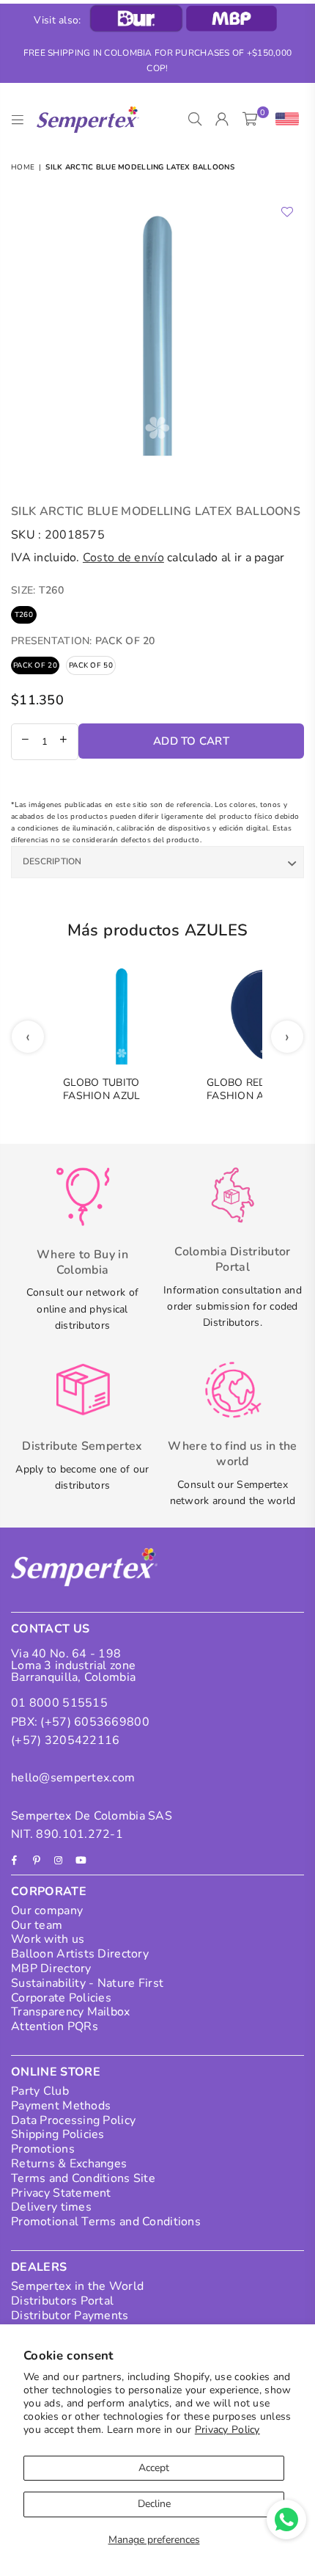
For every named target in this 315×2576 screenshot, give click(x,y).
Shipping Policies (58, 2134)
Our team (37, 1925)
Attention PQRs (55, 2026)
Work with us (48, 1939)
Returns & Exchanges (69, 2164)
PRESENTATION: (83, 641)
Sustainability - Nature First (87, 1983)
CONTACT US (50, 1629)
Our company (47, 1911)
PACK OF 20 (35, 665)
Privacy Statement (61, 2193)
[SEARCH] (195, 120)
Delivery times (51, 2207)
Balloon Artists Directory (80, 1954)
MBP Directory (51, 1969)
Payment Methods (61, 2106)
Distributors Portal (62, 2301)
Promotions (43, 2149)
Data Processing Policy (73, 2120)
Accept (154, 2468)
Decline (154, 2504)
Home (23, 167)
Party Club (40, 2091)
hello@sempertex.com (73, 1778)
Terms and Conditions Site (83, 2178)
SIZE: (37, 590)
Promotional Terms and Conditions (106, 2222)
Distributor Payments (70, 2316)
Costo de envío (123, 558)
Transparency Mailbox (71, 2012)
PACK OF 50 (91, 665)
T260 (24, 615)
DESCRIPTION (52, 861)
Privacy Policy (227, 2430)
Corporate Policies (61, 1998)
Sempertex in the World (77, 2286)
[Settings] (284, 120)
